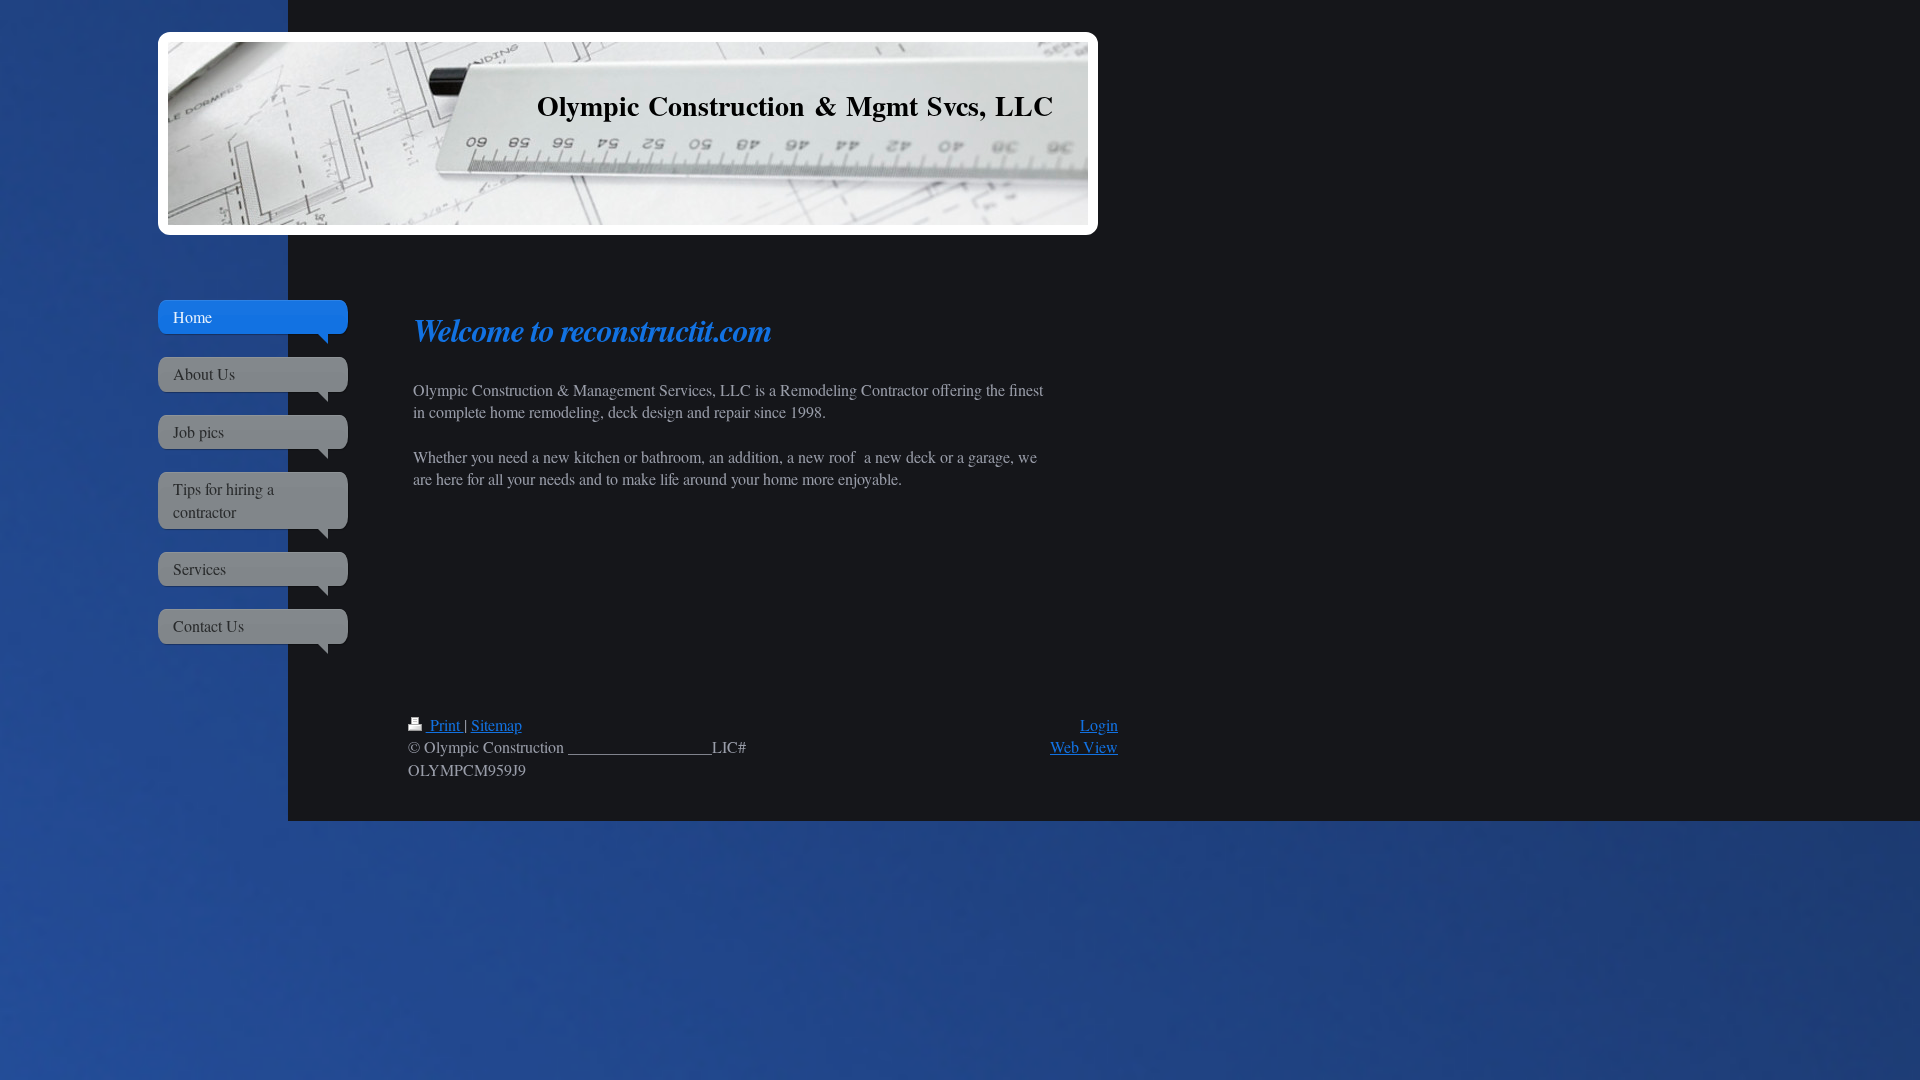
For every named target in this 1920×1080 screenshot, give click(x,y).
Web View (1084, 746)
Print (445, 724)
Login (1099, 724)
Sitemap (496, 724)
